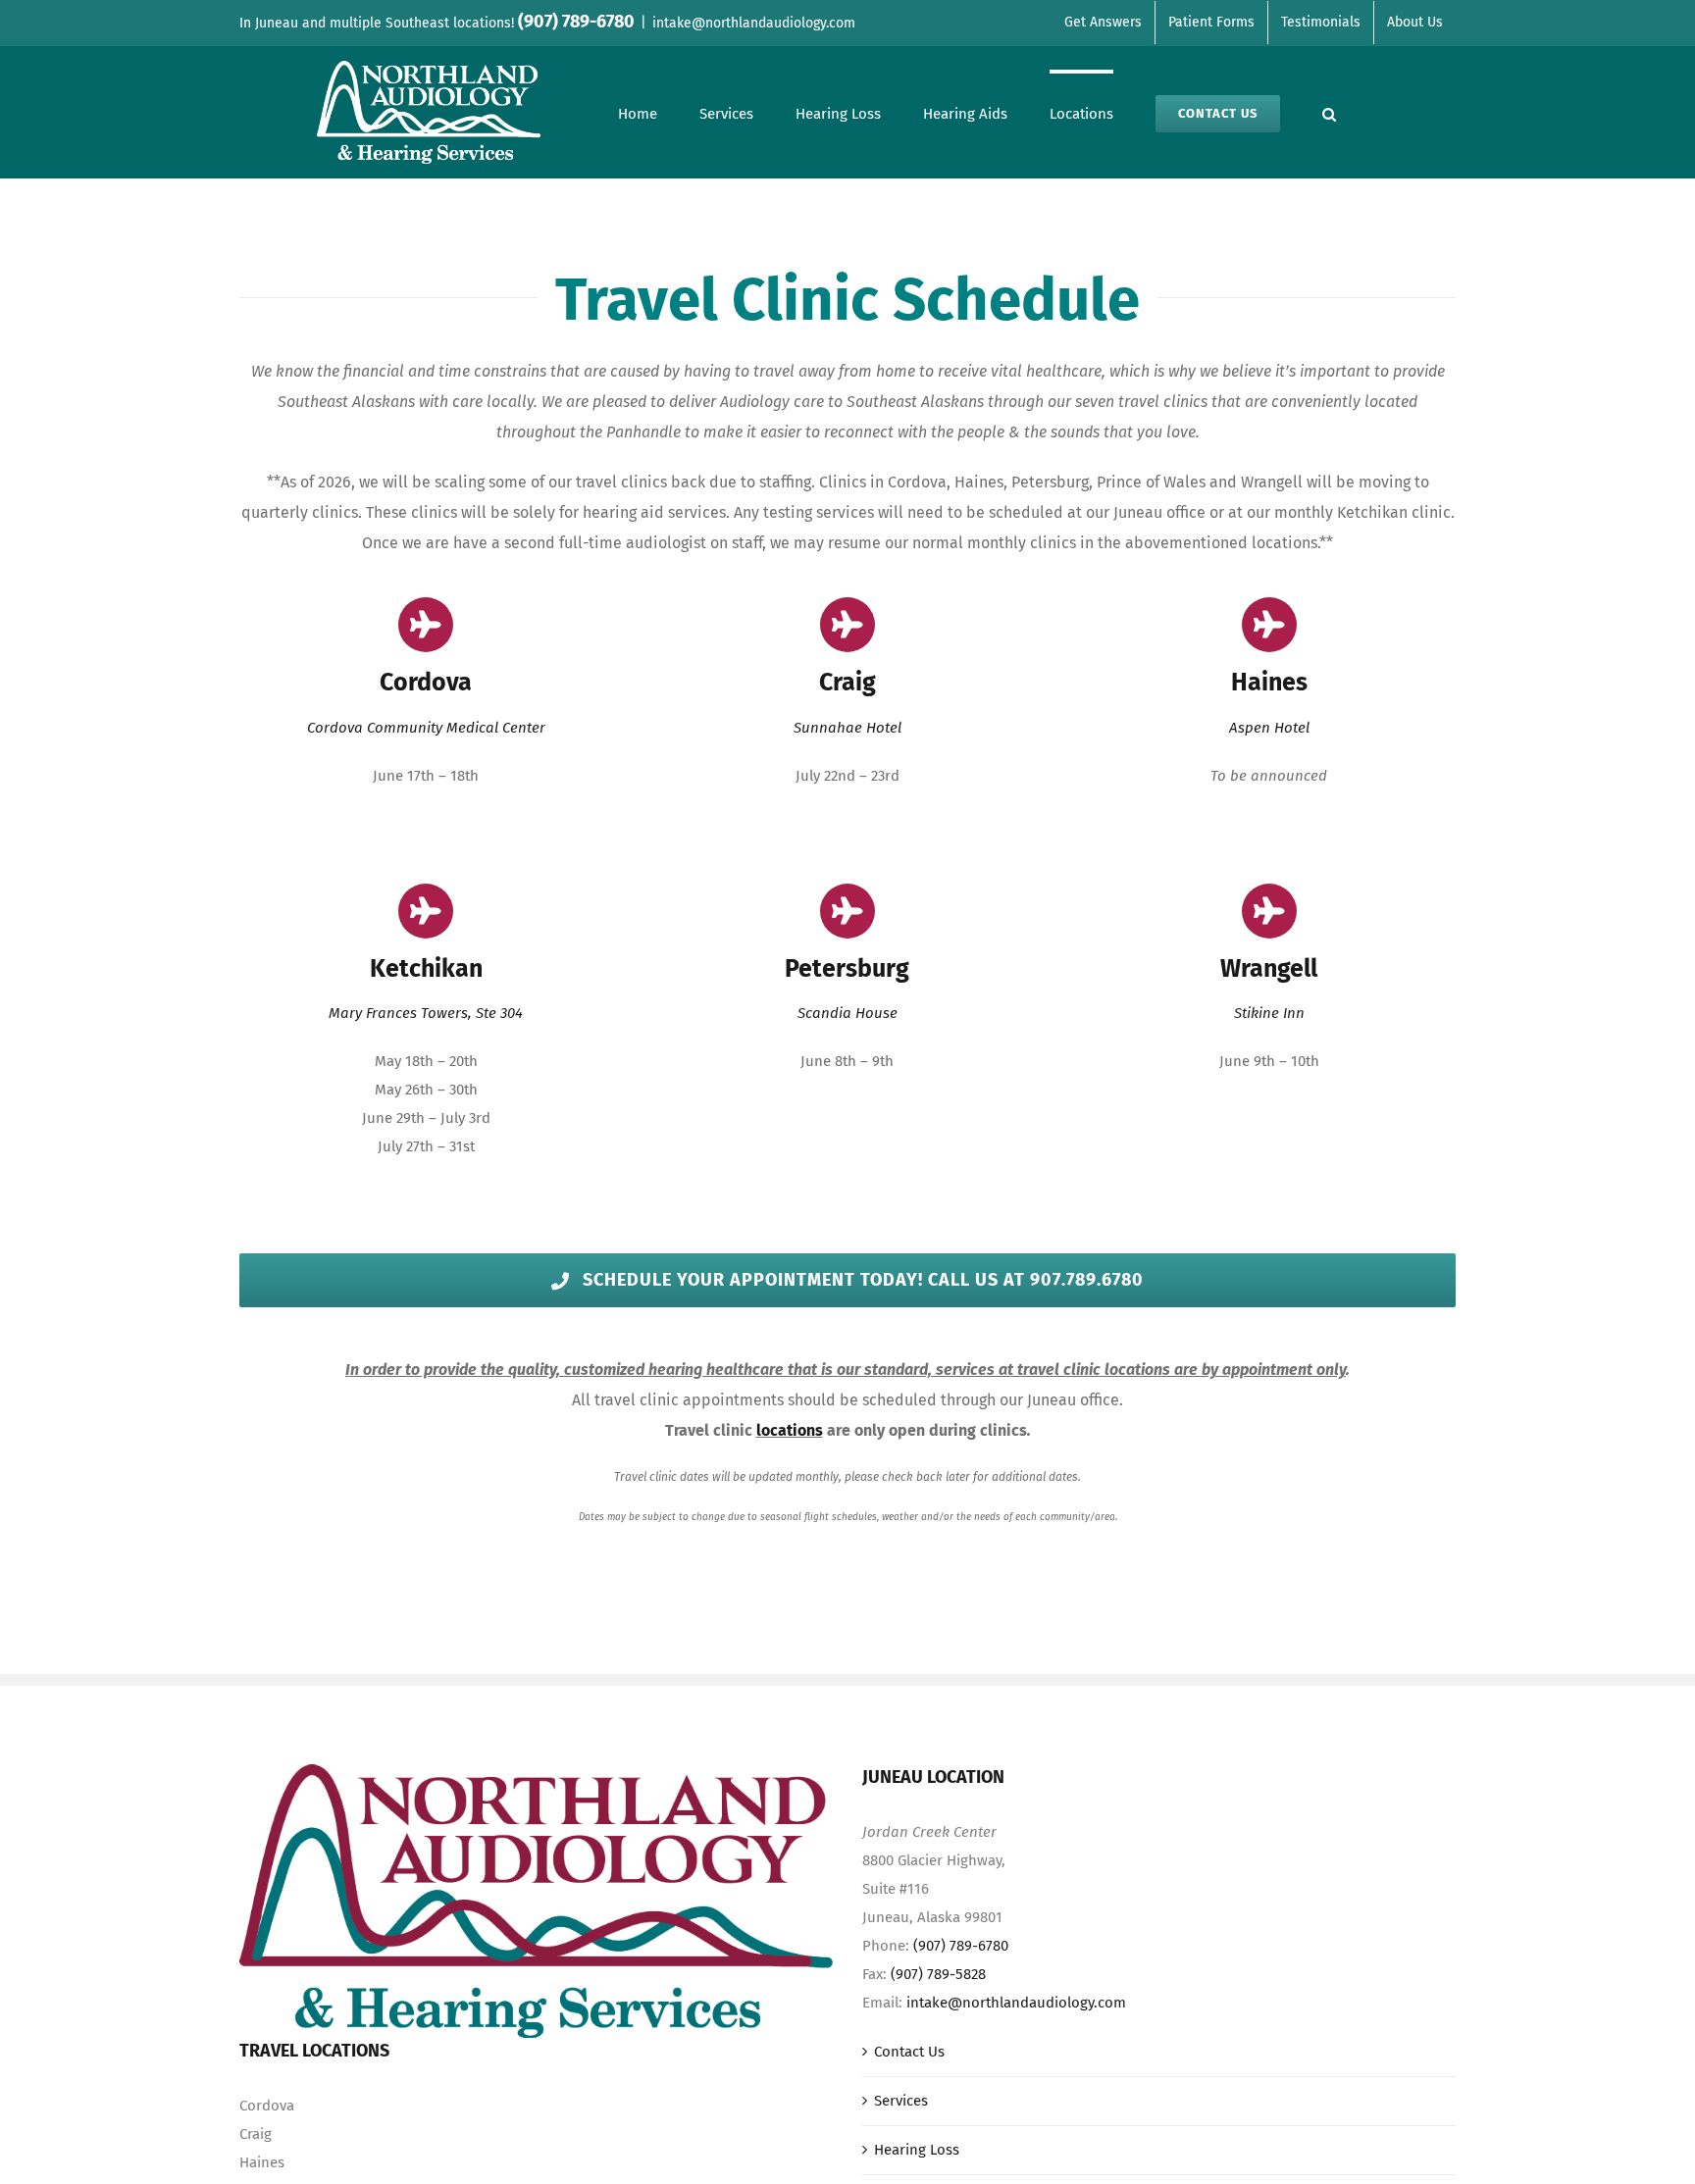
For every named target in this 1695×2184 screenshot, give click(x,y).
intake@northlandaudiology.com (754, 23)
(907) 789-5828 (938, 1974)
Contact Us (909, 2052)
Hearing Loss (917, 2150)
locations (790, 1430)
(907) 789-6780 (961, 1946)
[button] (1329, 112)
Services (901, 2101)
